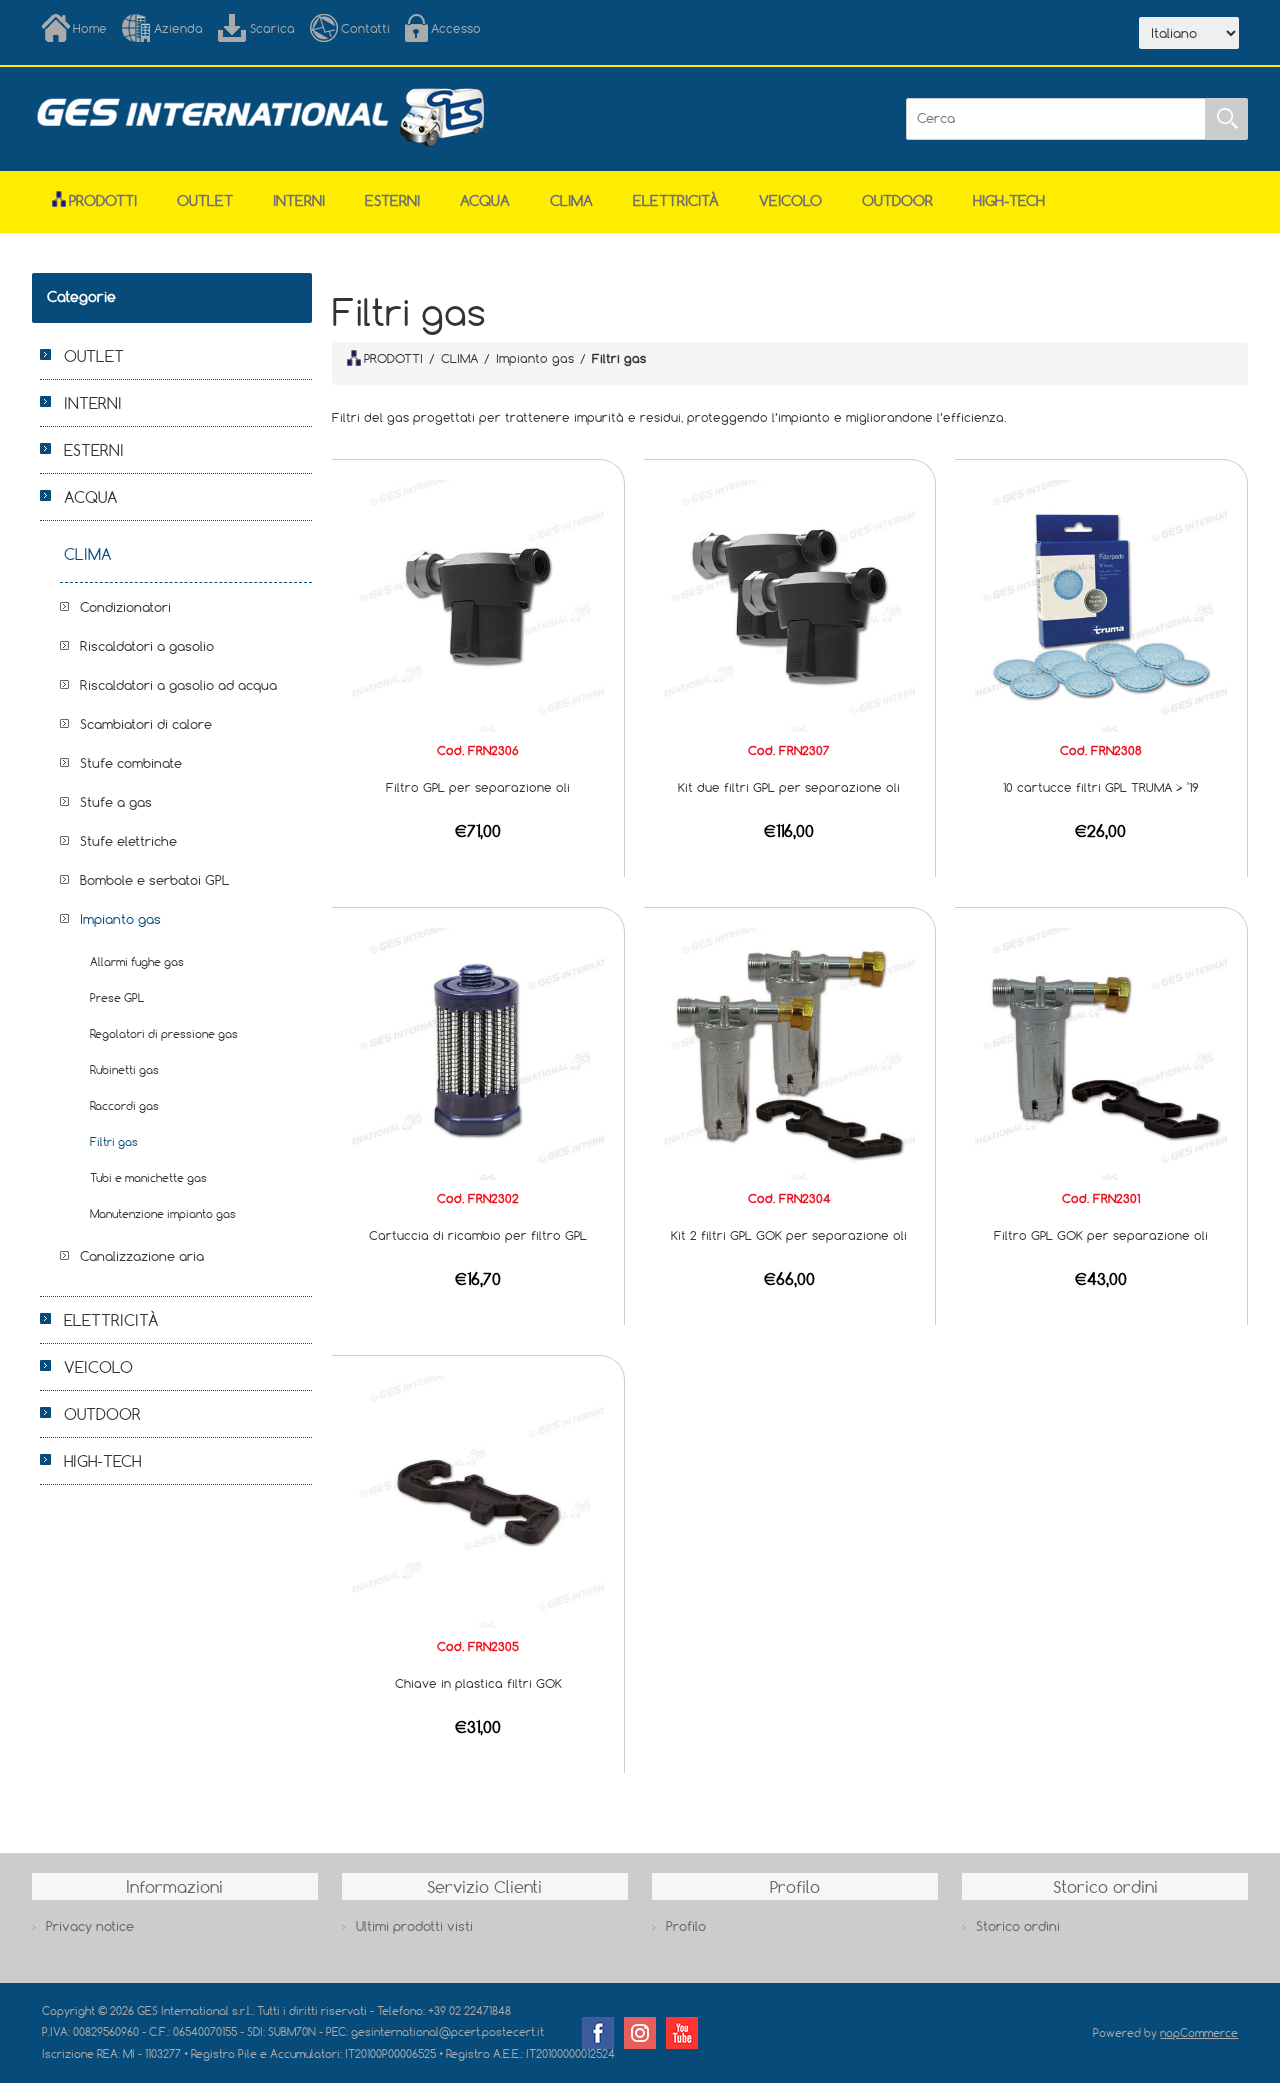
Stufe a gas (116, 802)
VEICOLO (790, 200)
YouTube (682, 2033)
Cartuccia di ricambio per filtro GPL (478, 1235)
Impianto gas (120, 919)
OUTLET (205, 200)
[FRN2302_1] (478, 1052)
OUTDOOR (897, 200)
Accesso (456, 28)
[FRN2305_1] (478, 1500)
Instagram (640, 2033)
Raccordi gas (124, 1105)
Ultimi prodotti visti (414, 1926)
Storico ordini (1018, 1926)
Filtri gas (114, 1141)
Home (90, 28)
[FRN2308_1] (1101, 604)
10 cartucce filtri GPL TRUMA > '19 (1101, 787)
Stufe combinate (131, 763)
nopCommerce (1199, 2032)
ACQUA (485, 200)
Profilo (686, 1926)
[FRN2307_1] (790, 604)
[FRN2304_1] (790, 1052)
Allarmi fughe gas (137, 961)
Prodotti (103, 200)
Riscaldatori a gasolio (147, 646)
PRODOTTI (393, 358)
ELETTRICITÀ (676, 200)
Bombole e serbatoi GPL (155, 880)
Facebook (598, 2033)
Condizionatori (125, 607)
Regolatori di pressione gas (164, 1033)
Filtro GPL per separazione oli (478, 787)
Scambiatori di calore (146, 724)
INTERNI (299, 200)
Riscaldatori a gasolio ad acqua (178, 685)
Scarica (272, 28)
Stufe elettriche (128, 841)
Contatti (365, 28)
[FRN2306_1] (478, 604)
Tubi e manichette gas (148, 1177)
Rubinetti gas (124, 1069)
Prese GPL (117, 997)
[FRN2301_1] (1101, 1052)
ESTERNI (392, 200)
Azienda (178, 28)
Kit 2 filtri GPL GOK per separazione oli (789, 1235)
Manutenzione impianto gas (163, 1213)
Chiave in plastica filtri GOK (478, 1683)
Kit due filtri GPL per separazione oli (789, 787)
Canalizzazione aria (142, 1256)
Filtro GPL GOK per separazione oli (1101, 1235)
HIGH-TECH (1009, 200)
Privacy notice (90, 1926)
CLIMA (571, 200)
